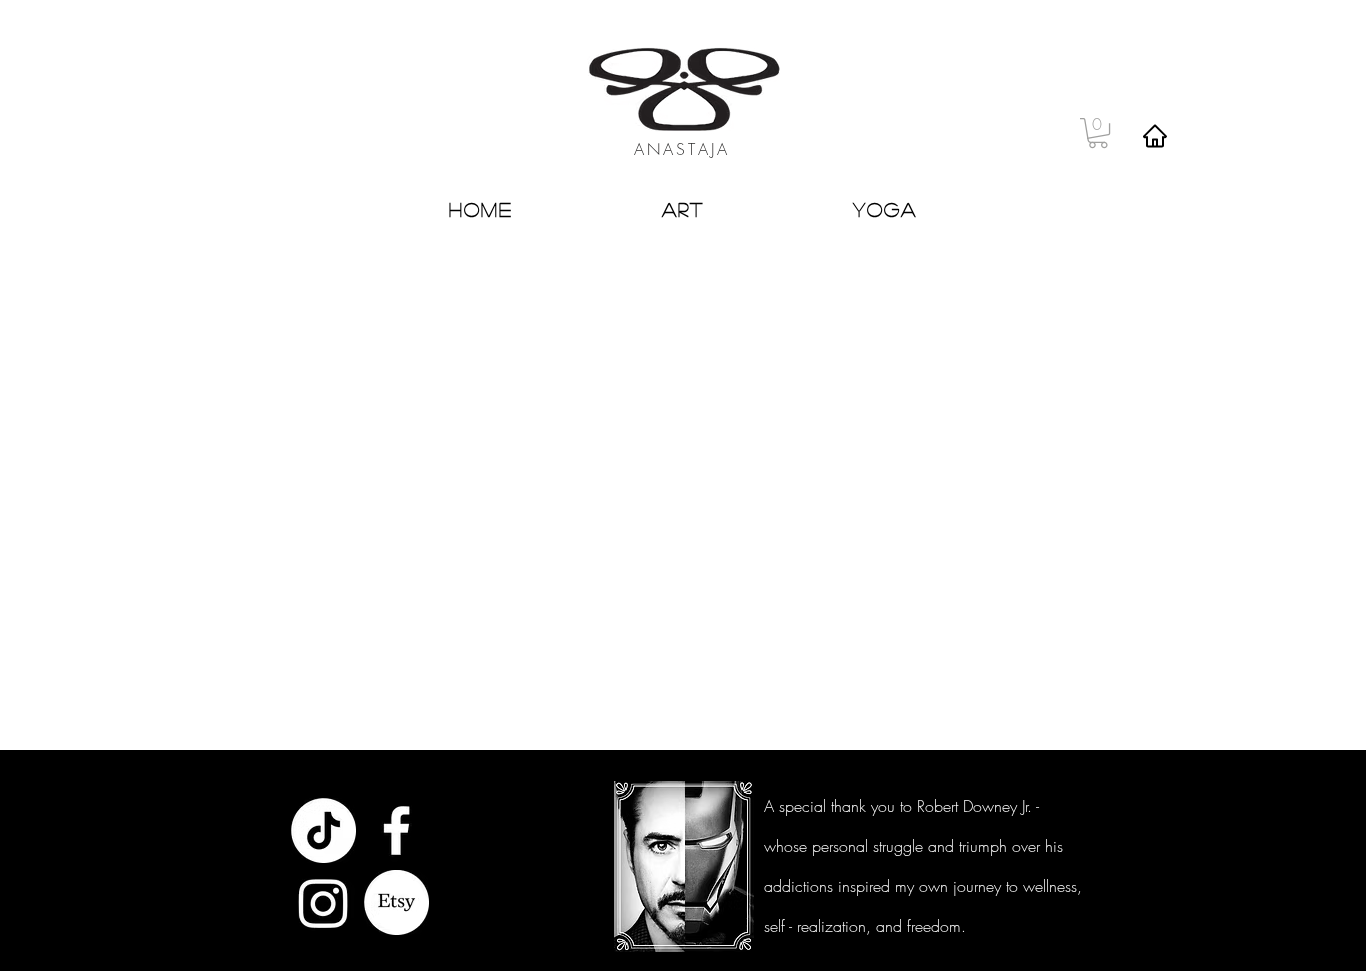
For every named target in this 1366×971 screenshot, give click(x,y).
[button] (1098, 133)
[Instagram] (323, 902)
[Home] (1155, 135)
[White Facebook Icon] (396, 830)
